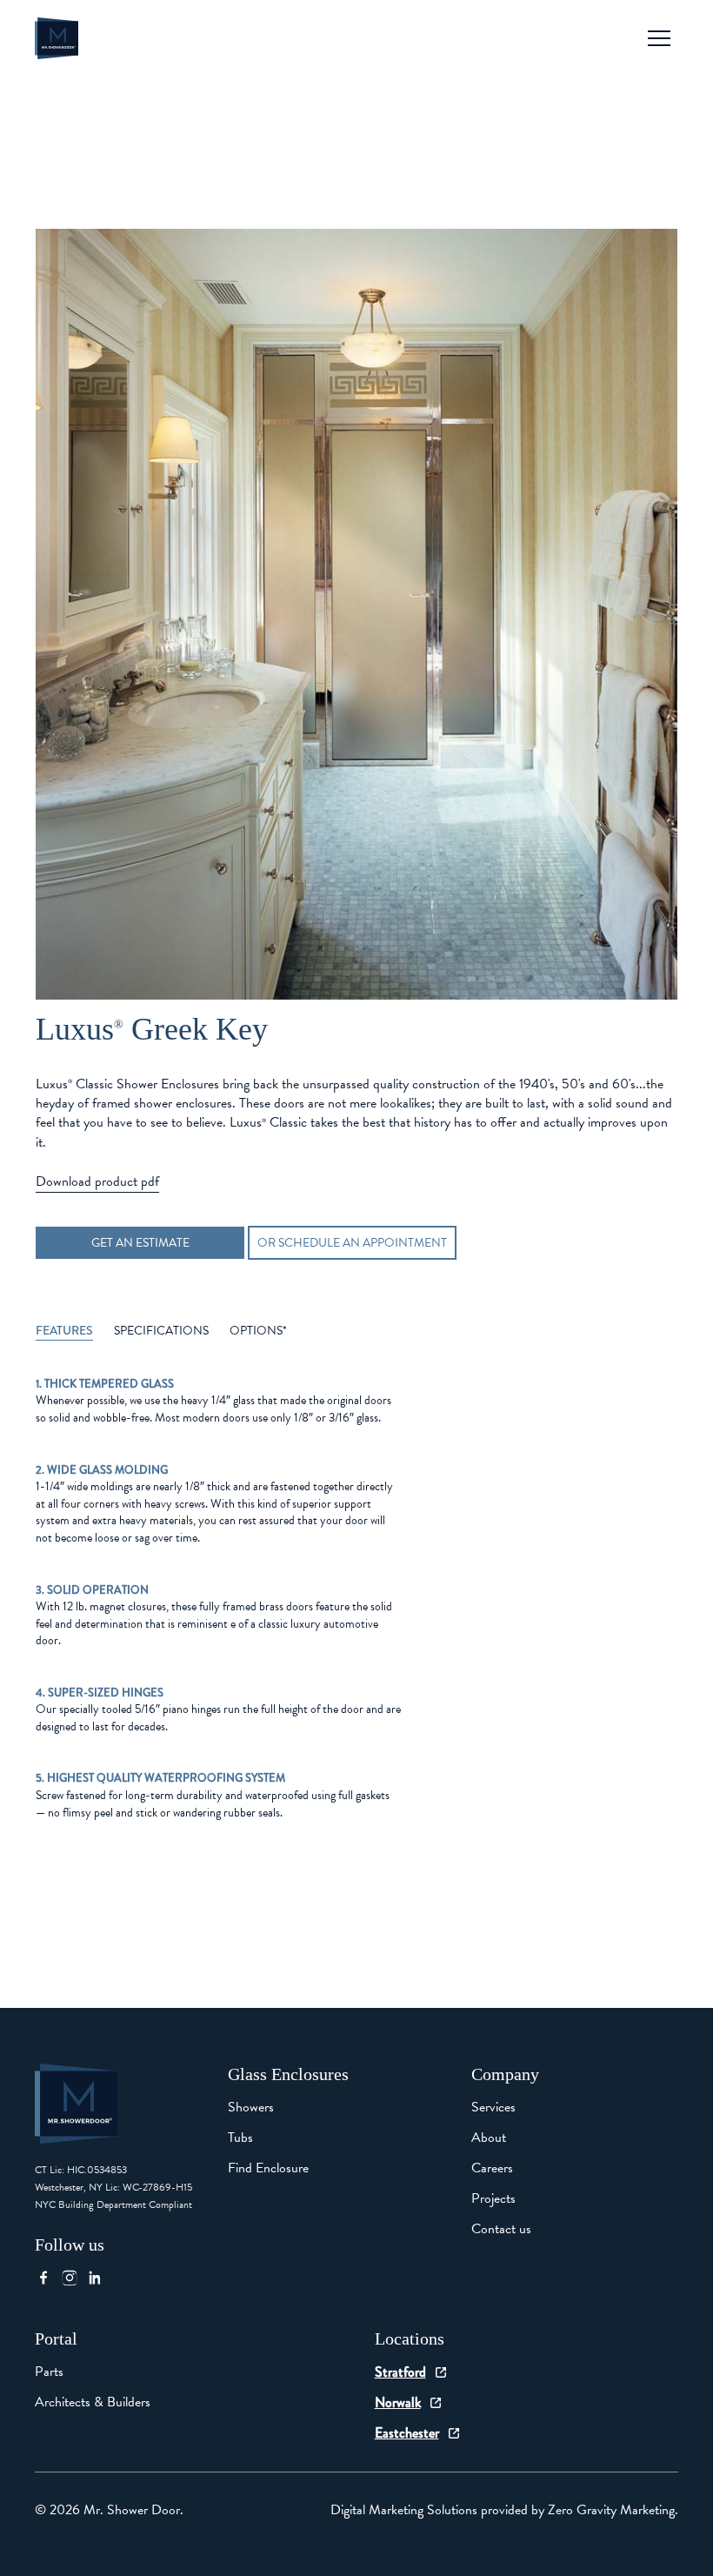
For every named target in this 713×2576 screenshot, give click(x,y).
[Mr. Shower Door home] (57, 38)
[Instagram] (74, 2278)
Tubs (240, 2138)
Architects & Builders (93, 2402)
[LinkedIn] (100, 2278)
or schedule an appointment (352, 1243)
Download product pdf (97, 1181)
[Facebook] (48, 2278)
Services (493, 2107)
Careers (492, 2168)
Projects (493, 2198)
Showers (251, 2107)
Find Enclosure (268, 2168)
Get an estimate (140, 1243)
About (489, 2138)
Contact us (501, 2229)
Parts (49, 2372)
